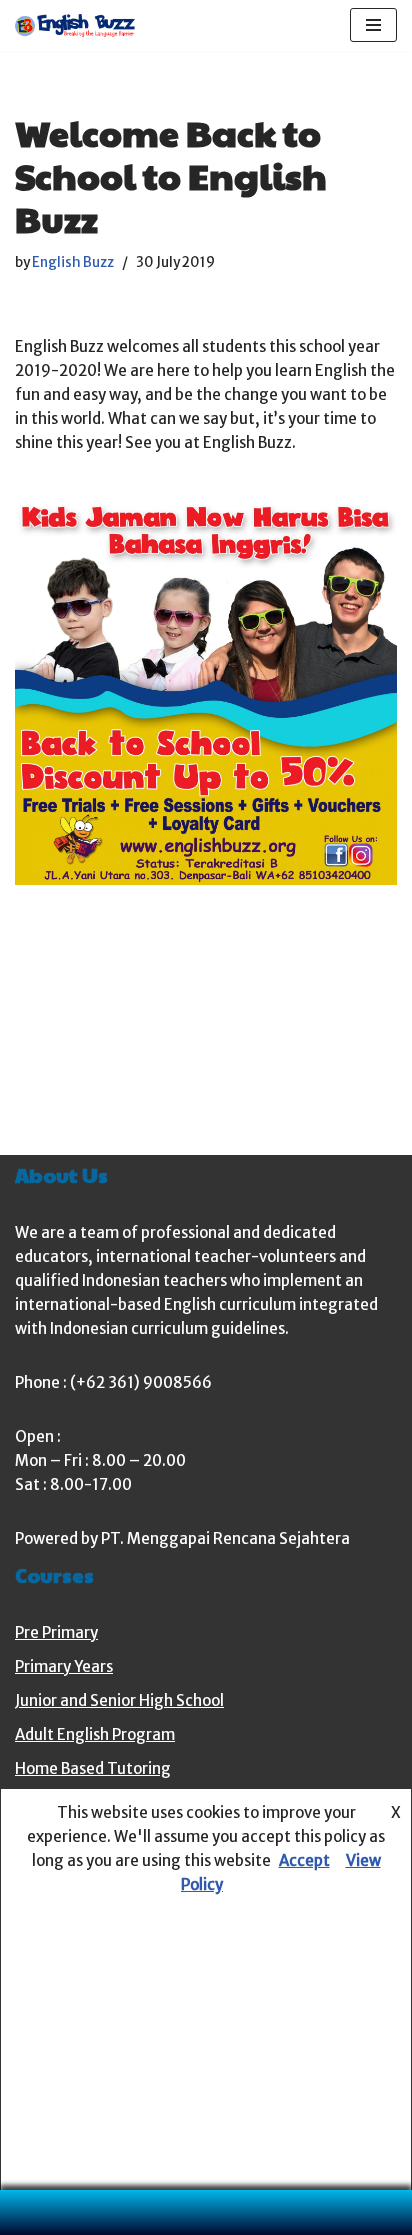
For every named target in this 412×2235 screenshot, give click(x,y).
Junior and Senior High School (119, 1700)
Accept (304, 1860)
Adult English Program (95, 1734)
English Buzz (73, 262)
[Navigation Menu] (373, 25)
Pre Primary (56, 1632)
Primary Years (64, 1666)
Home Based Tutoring (93, 1768)
